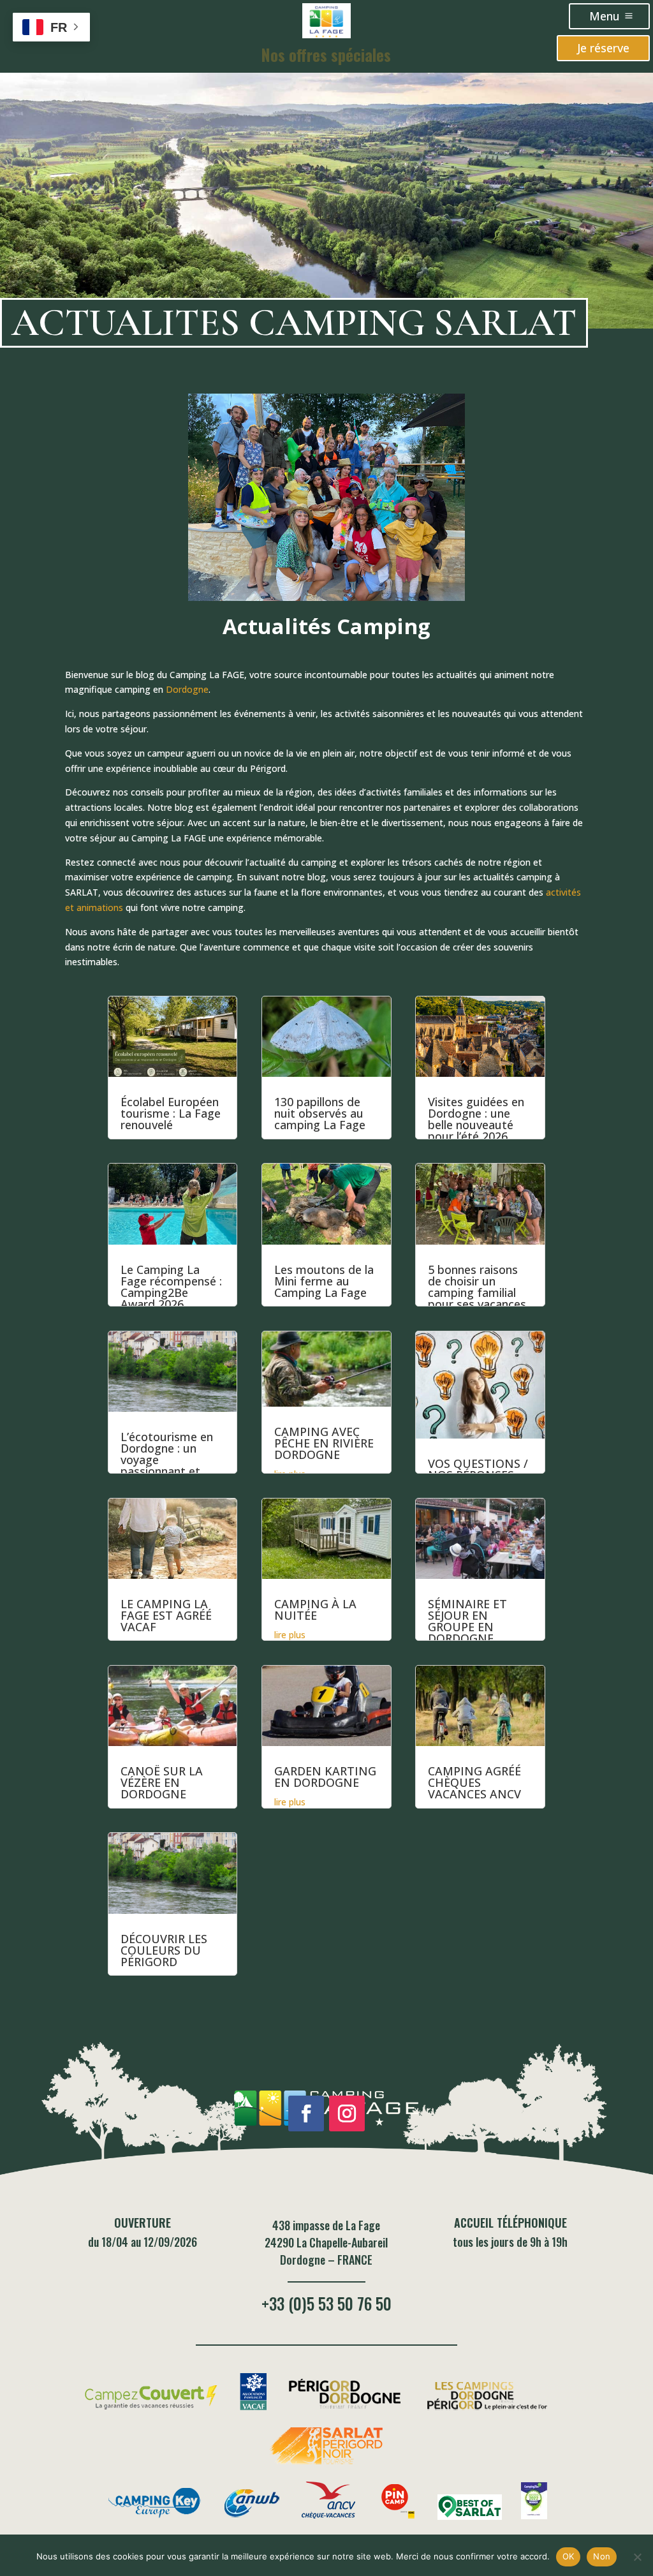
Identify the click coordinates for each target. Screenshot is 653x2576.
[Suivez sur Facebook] (306, 2113)
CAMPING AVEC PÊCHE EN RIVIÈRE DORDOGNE (324, 1443)
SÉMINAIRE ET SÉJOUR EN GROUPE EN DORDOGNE (467, 1621)
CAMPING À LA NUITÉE (315, 1610)
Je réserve (603, 48)
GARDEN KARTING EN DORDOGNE (325, 1777)
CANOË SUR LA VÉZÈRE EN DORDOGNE (162, 1782)
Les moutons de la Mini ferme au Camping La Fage (324, 1281)
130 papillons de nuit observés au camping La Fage (320, 1113)
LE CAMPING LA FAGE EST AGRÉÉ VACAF (166, 1615)
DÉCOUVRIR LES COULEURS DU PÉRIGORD (164, 1950)
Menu (605, 16)
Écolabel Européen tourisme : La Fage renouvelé (171, 1113)
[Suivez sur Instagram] (347, 2113)
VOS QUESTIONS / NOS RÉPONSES (478, 1469)
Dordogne (187, 689)
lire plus (290, 1635)
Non (602, 2556)
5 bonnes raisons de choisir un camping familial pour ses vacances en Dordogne (477, 1292)
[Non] (637, 2557)
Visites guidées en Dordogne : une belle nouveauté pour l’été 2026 (476, 1119)
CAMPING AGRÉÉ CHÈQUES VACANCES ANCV (474, 1782)
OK (569, 2556)
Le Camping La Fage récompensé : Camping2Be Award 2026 (171, 1287)
